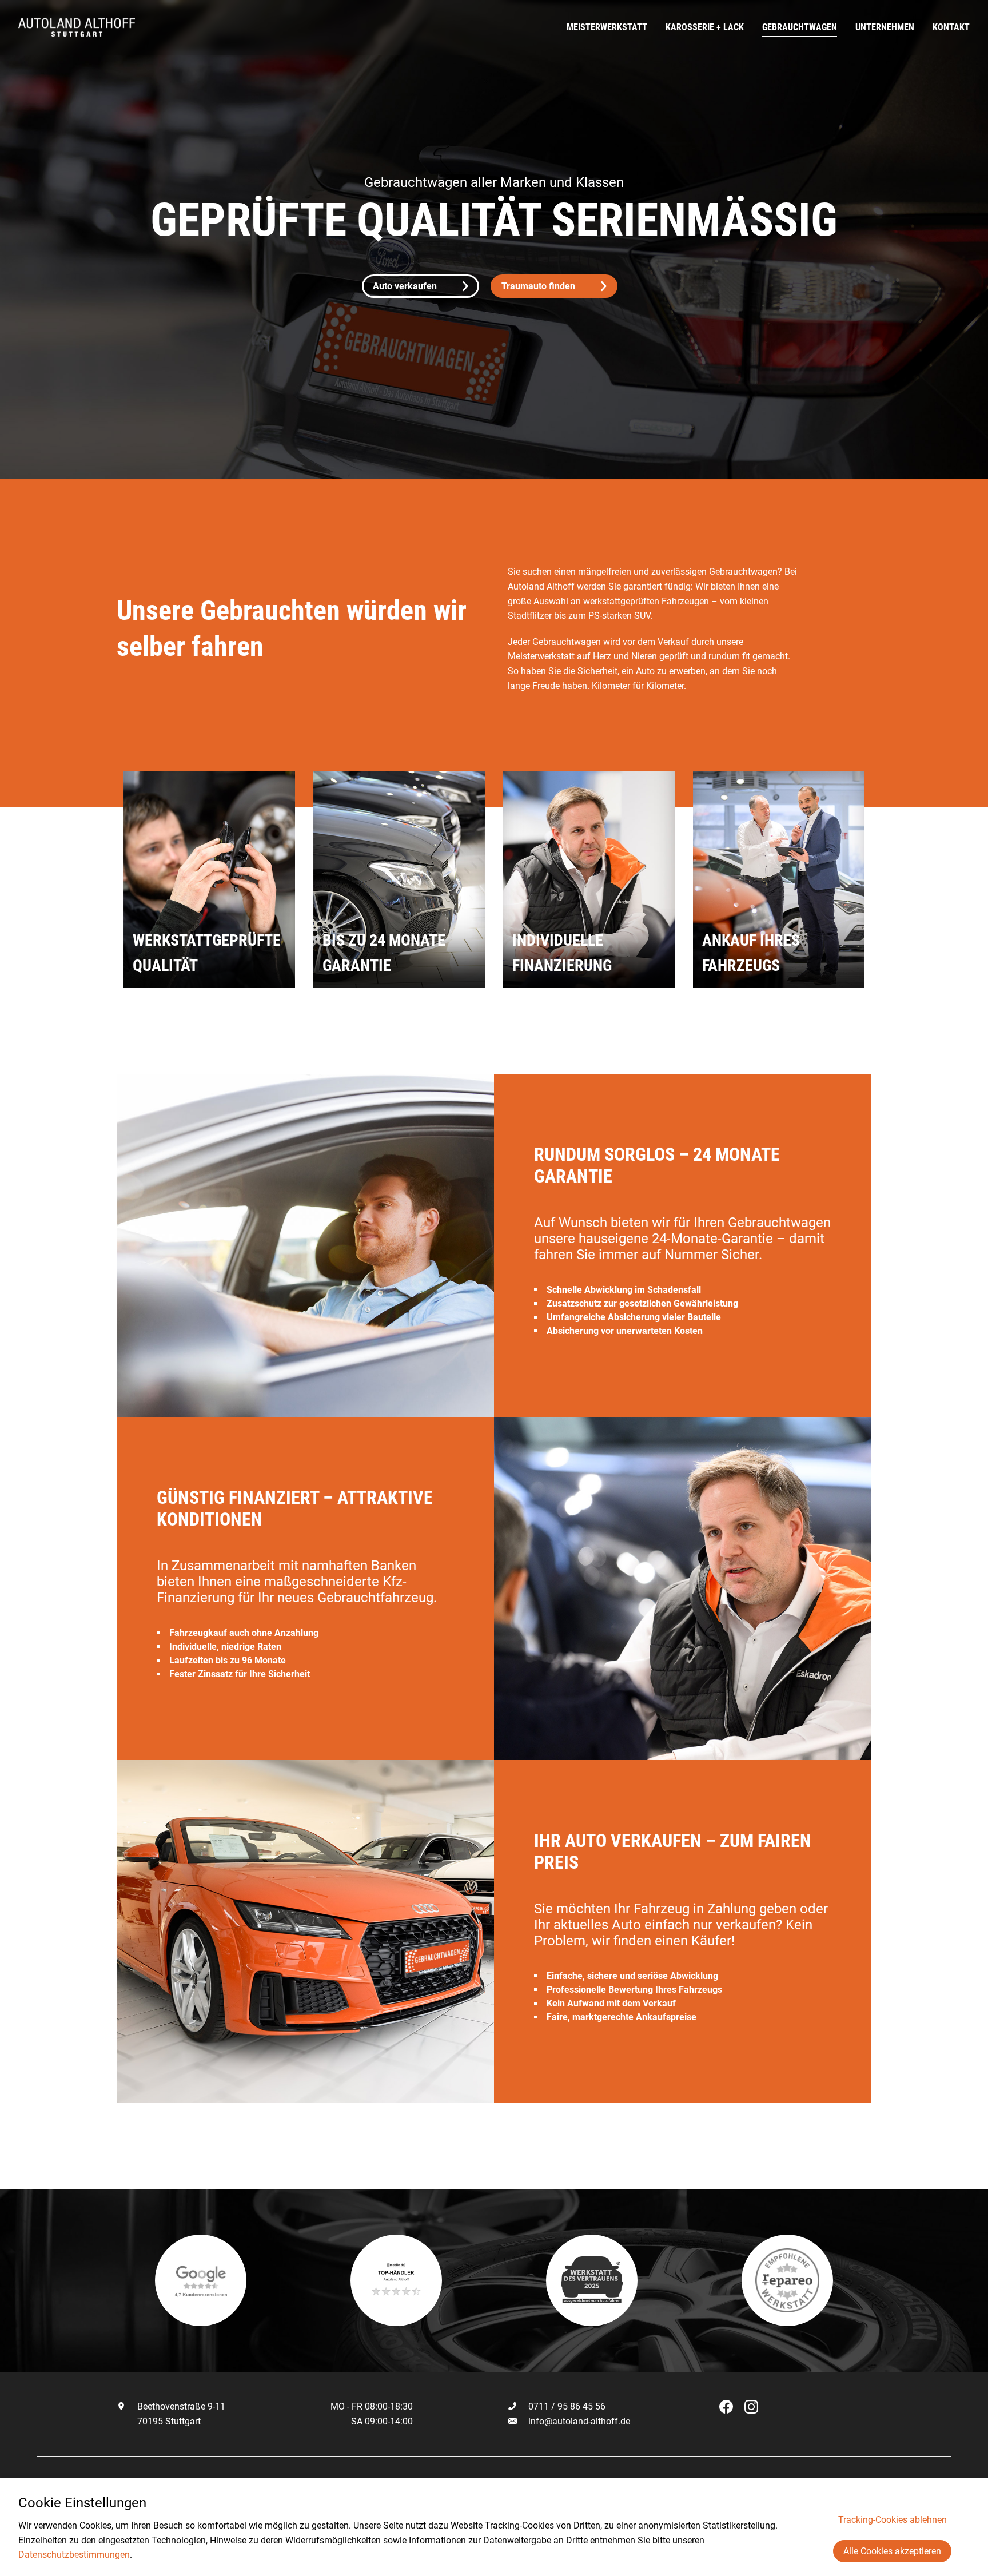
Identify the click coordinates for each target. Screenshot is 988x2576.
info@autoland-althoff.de (579, 2421)
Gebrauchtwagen (800, 27)
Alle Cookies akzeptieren (892, 2551)
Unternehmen (885, 27)
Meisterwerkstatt (607, 27)
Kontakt (951, 27)
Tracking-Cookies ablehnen (893, 2520)
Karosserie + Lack (705, 27)
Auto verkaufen (405, 286)
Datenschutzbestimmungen (74, 2555)
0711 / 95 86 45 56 (566, 2406)
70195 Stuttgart (168, 2421)
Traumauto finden (538, 286)
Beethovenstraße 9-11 (180, 2406)
